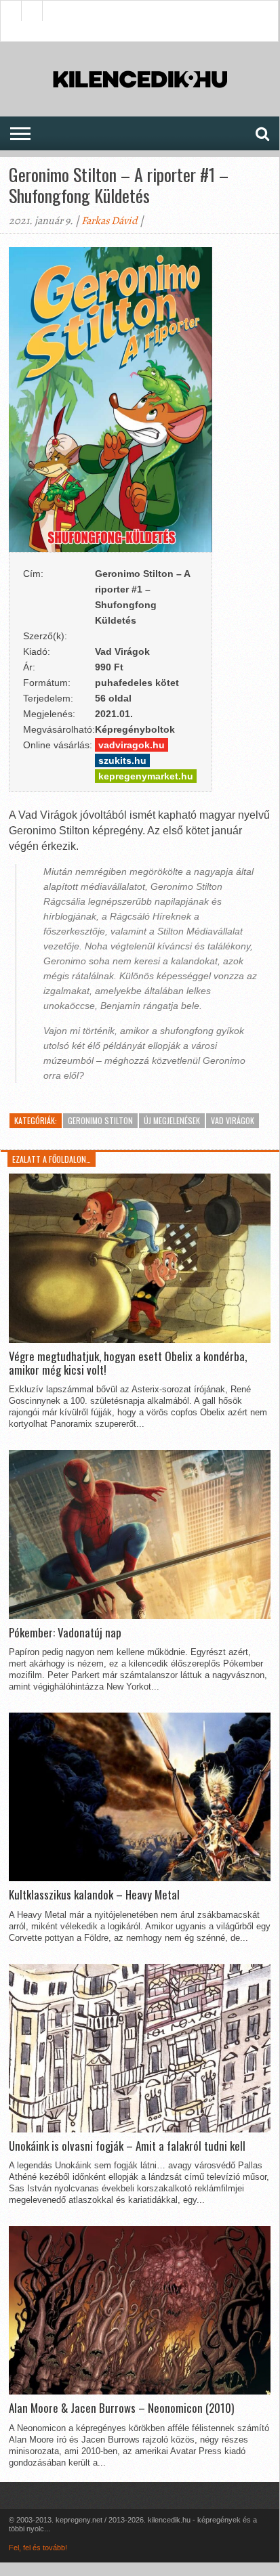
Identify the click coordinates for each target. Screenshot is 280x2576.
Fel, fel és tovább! (38, 2548)
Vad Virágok (233, 1120)
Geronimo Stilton (100, 1120)
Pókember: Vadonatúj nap (65, 1633)
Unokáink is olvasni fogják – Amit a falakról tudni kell (127, 2146)
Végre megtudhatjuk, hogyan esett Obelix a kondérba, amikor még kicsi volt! (128, 1364)
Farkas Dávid (109, 221)
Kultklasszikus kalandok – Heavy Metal (94, 1895)
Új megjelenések (172, 1120)
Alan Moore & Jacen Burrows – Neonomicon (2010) (121, 2408)
